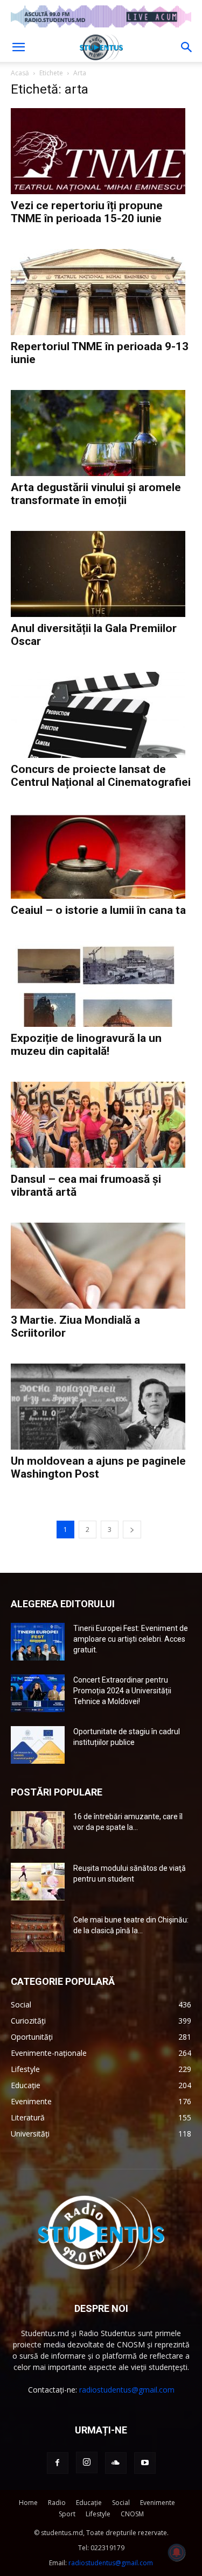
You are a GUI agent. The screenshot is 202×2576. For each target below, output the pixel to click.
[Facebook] (58, 2463)
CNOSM (132, 2514)
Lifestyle (98, 2514)
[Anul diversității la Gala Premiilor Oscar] (101, 574)
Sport (67, 2514)
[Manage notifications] (177, 2552)
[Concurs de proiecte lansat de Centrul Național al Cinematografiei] (101, 715)
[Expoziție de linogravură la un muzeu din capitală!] (101, 984)
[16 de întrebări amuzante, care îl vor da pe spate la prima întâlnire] (38, 1830)
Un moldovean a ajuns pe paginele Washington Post (98, 1467)
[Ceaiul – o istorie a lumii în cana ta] (101, 856)
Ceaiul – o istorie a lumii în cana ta (98, 910)
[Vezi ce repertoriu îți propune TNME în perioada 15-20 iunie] (101, 151)
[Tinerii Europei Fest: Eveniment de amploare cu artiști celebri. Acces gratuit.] (38, 1642)
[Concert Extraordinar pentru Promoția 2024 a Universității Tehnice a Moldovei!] (38, 1693)
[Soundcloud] (116, 2463)
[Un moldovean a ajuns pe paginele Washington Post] (101, 1407)
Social (121, 2503)
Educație (89, 2503)
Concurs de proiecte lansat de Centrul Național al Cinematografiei (101, 776)
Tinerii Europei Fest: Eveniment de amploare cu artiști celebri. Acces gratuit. (131, 1639)
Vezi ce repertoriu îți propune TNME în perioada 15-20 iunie (87, 212)
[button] (18, 47)
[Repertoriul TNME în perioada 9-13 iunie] (101, 292)
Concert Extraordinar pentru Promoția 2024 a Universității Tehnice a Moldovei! (122, 1691)
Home (28, 2503)
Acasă (20, 73)
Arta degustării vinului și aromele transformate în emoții (96, 494)
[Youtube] (145, 2463)
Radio (57, 2503)
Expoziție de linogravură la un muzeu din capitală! (86, 1045)
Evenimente (158, 2503)
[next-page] (132, 1530)
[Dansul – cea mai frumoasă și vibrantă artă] (101, 1125)
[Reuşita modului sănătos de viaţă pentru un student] (38, 1882)
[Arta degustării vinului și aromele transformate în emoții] (101, 433)
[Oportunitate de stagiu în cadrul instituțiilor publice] (38, 1745)
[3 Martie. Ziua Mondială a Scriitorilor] (101, 1266)
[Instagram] (87, 2463)
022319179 (107, 2548)
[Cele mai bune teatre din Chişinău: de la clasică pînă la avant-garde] (38, 1933)
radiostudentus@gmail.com (127, 2390)
